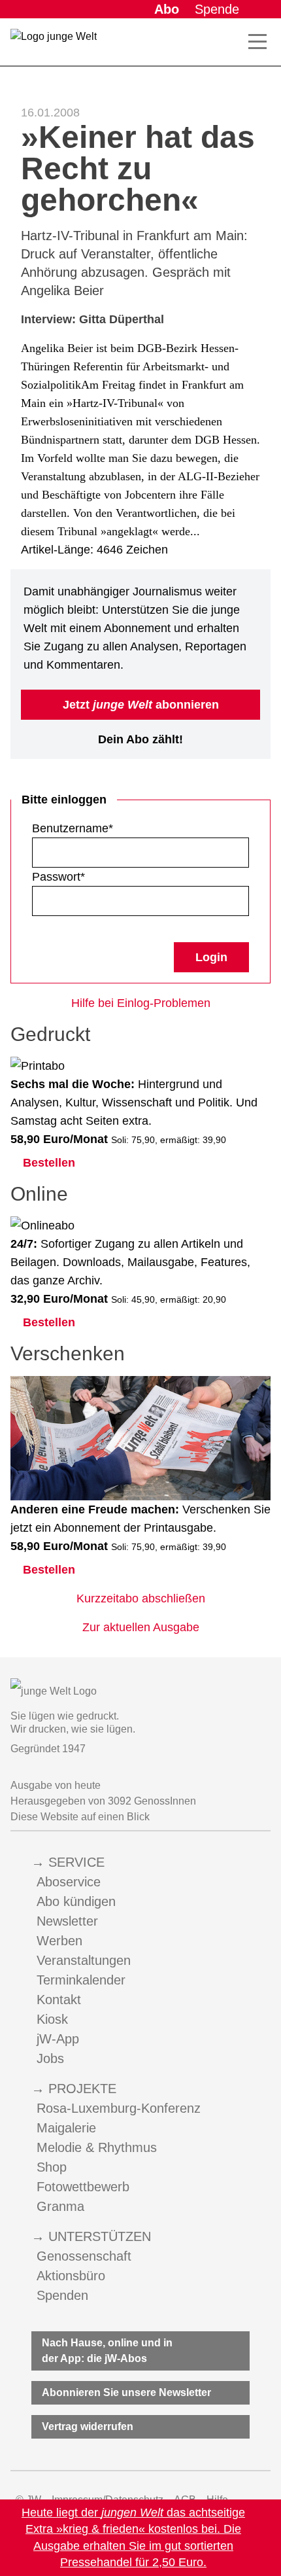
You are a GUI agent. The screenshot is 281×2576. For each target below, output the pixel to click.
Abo (167, 9)
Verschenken (68, 1353)
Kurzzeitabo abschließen (141, 1598)
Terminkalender (81, 1980)
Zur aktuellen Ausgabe (141, 1627)
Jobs (50, 2058)
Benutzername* (73, 828)
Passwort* (58, 877)
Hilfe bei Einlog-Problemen (141, 1003)
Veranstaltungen (84, 1960)
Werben (59, 1941)
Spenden (62, 2295)
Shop (52, 2167)
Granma (60, 2206)
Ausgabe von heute (56, 1785)
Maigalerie (66, 2128)
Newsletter (67, 1921)
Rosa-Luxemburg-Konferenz (119, 2108)
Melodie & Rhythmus (97, 2147)
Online (39, 1194)
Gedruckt (50, 1034)
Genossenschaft (84, 2256)
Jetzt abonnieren (141, 705)
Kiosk (52, 2019)
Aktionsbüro (71, 2276)
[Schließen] (267, 2538)
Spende (217, 9)
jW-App (58, 2039)
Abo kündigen (76, 1901)
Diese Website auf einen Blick (80, 1817)
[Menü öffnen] (257, 42)
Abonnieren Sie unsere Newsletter (126, 2392)
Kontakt (59, 2000)
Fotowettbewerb (83, 2187)
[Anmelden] (260, 9)
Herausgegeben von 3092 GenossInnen (103, 1801)
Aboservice (69, 1882)
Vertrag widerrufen (88, 2426)
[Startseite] (54, 44)
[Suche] (229, 42)
